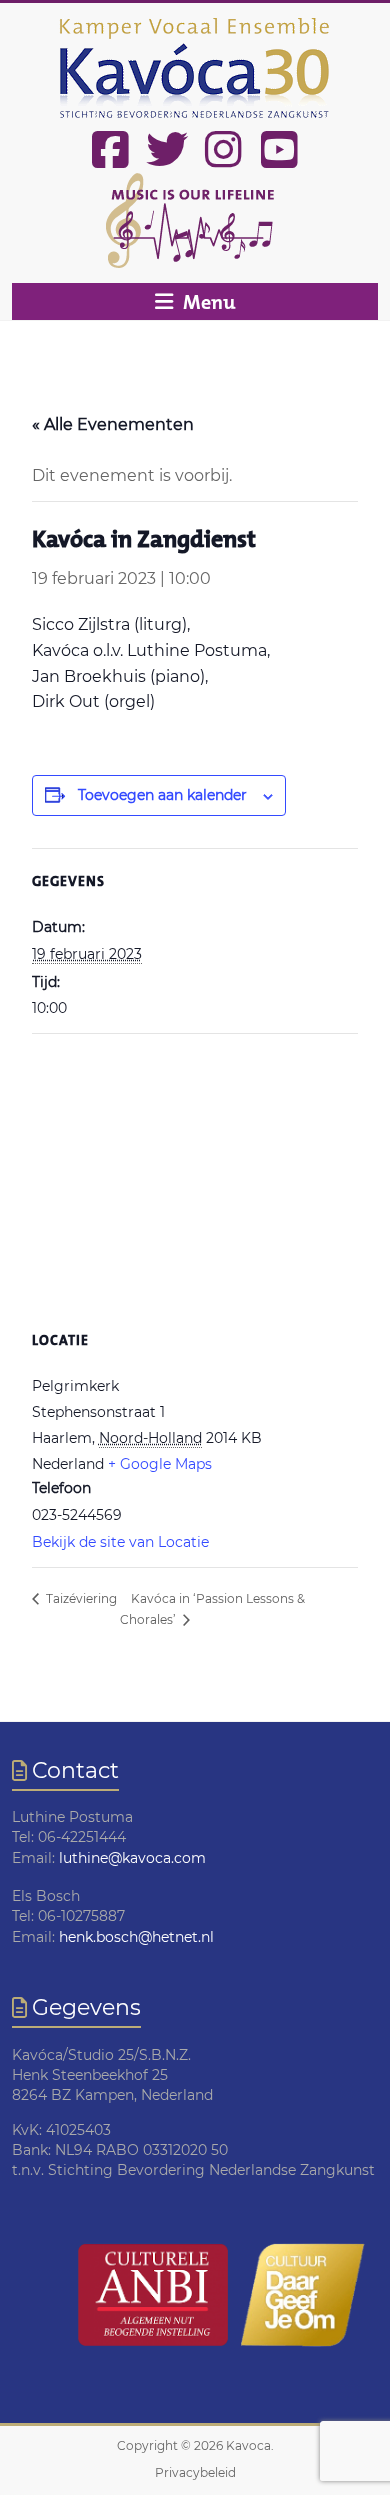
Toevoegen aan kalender (162, 795)
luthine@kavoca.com (132, 1858)
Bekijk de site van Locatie (120, 1542)
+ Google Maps (160, 1464)
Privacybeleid (195, 2472)
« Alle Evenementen (113, 424)
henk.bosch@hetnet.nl (136, 1937)
